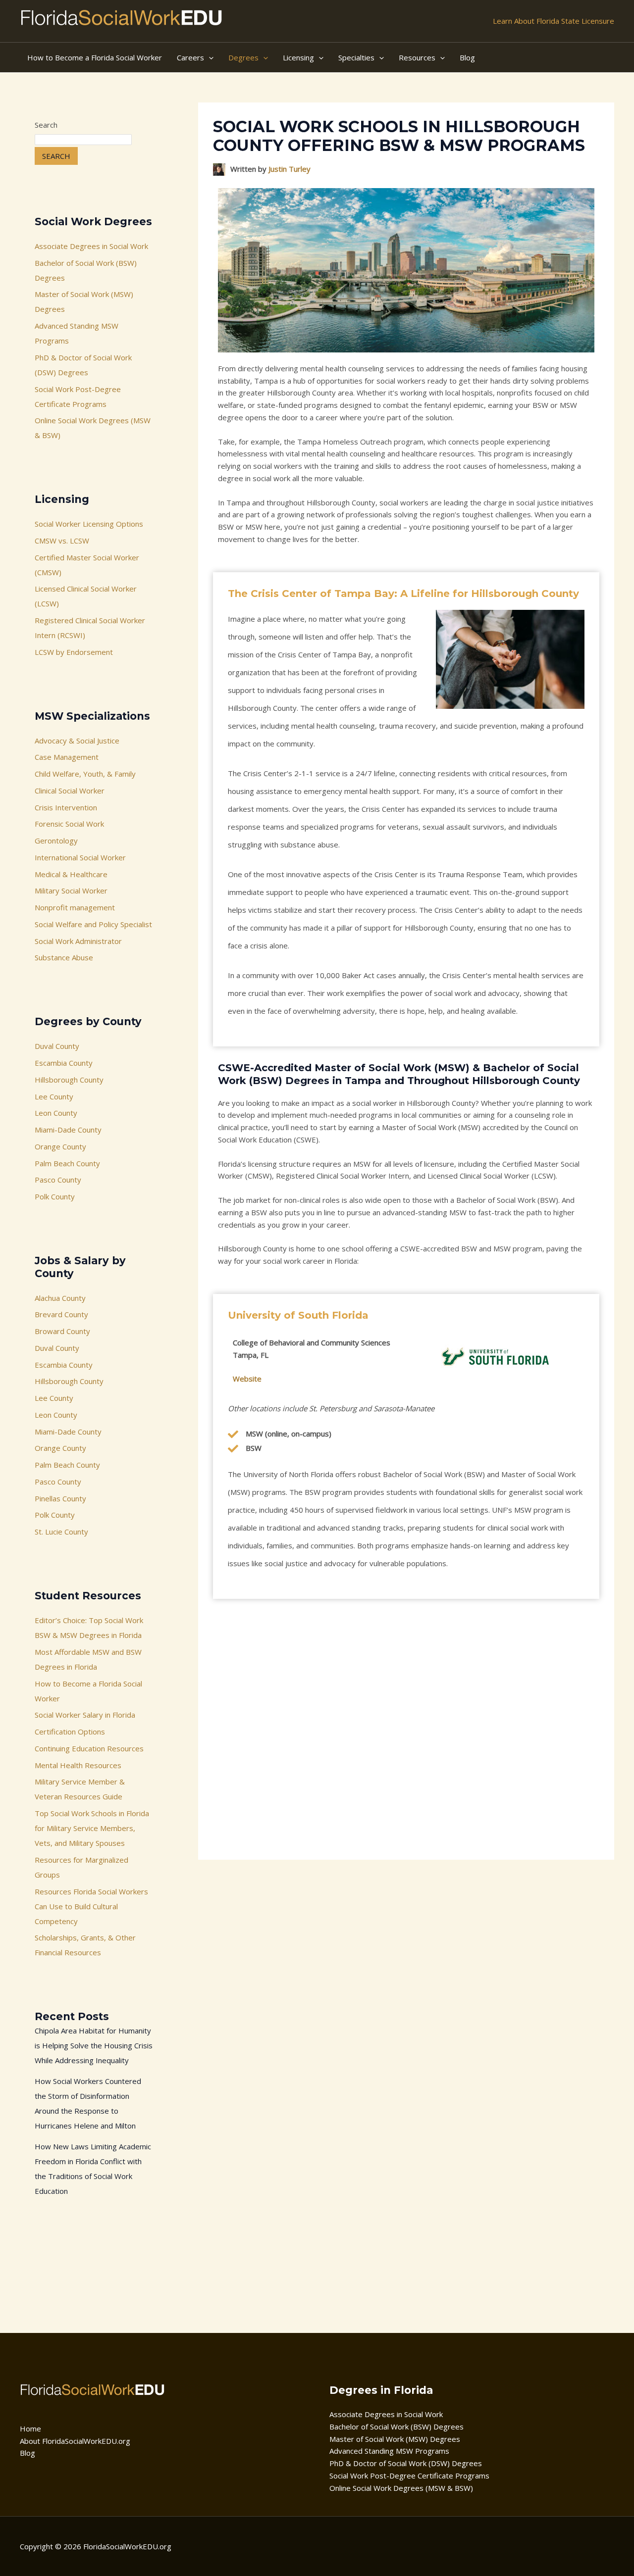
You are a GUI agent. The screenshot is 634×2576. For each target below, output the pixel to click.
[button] (209, 57)
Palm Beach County (67, 1163)
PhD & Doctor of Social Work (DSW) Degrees (406, 2463)
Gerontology (56, 841)
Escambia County (64, 1063)
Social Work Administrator (78, 941)
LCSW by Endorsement (74, 652)
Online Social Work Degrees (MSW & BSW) (401, 2488)
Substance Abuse (64, 957)
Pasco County (58, 1180)
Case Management (67, 757)
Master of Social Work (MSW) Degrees (395, 2439)
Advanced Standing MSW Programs (389, 2451)
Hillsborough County (69, 1080)
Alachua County (60, 1298)
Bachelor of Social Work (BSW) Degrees (396, 2427)
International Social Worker (80, 857)
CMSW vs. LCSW (62, 541)
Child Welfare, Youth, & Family (85, 774)
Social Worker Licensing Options (89, 524)
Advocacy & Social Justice (77, 741)
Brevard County (61, 1314)
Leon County (56, 1113)
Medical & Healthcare (71, 874)
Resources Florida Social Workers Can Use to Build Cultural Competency (91, 1906)
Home (30, 2428)
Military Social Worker (71, 891)
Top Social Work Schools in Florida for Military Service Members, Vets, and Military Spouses (92, 1828)
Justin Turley (290, 169)
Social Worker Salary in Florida (85, 1715)
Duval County (57, 1046)
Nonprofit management (75, 907)
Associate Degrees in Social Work (91, 246)
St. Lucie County (61, 1532)
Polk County (55, 1196)
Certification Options (70, 1732)
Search (46, 125)
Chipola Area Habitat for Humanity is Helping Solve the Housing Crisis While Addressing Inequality (94, 2045)
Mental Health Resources (78, 1765)
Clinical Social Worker (70, 791)
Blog (27, 2453)
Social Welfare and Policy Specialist (93, 924)
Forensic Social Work (69, 824)
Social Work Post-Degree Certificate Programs (409, 2476)
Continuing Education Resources (89, 1748)
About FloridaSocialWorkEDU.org (75, 2441)
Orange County (60, 1146)
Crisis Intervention (66, 807)
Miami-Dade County (68, 1130)
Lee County (54, 1096)
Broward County (62, 1331)
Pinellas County (60, 1498)
